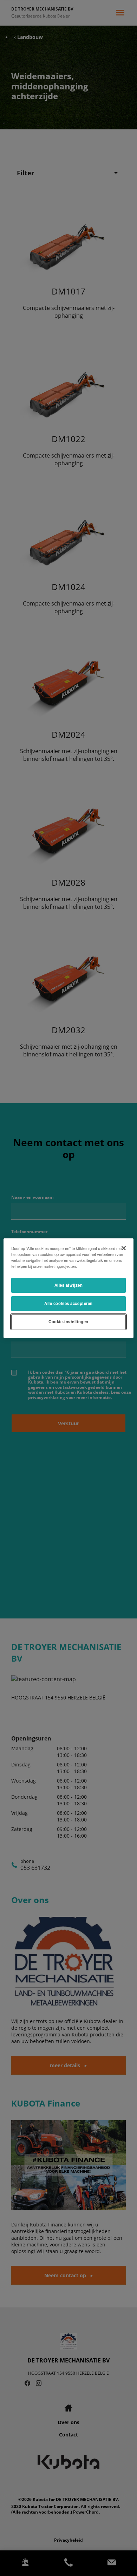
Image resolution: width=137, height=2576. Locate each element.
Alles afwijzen (69, 1285)
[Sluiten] (124, 1248)
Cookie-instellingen (68, 1321)
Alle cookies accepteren (68, 1303)
